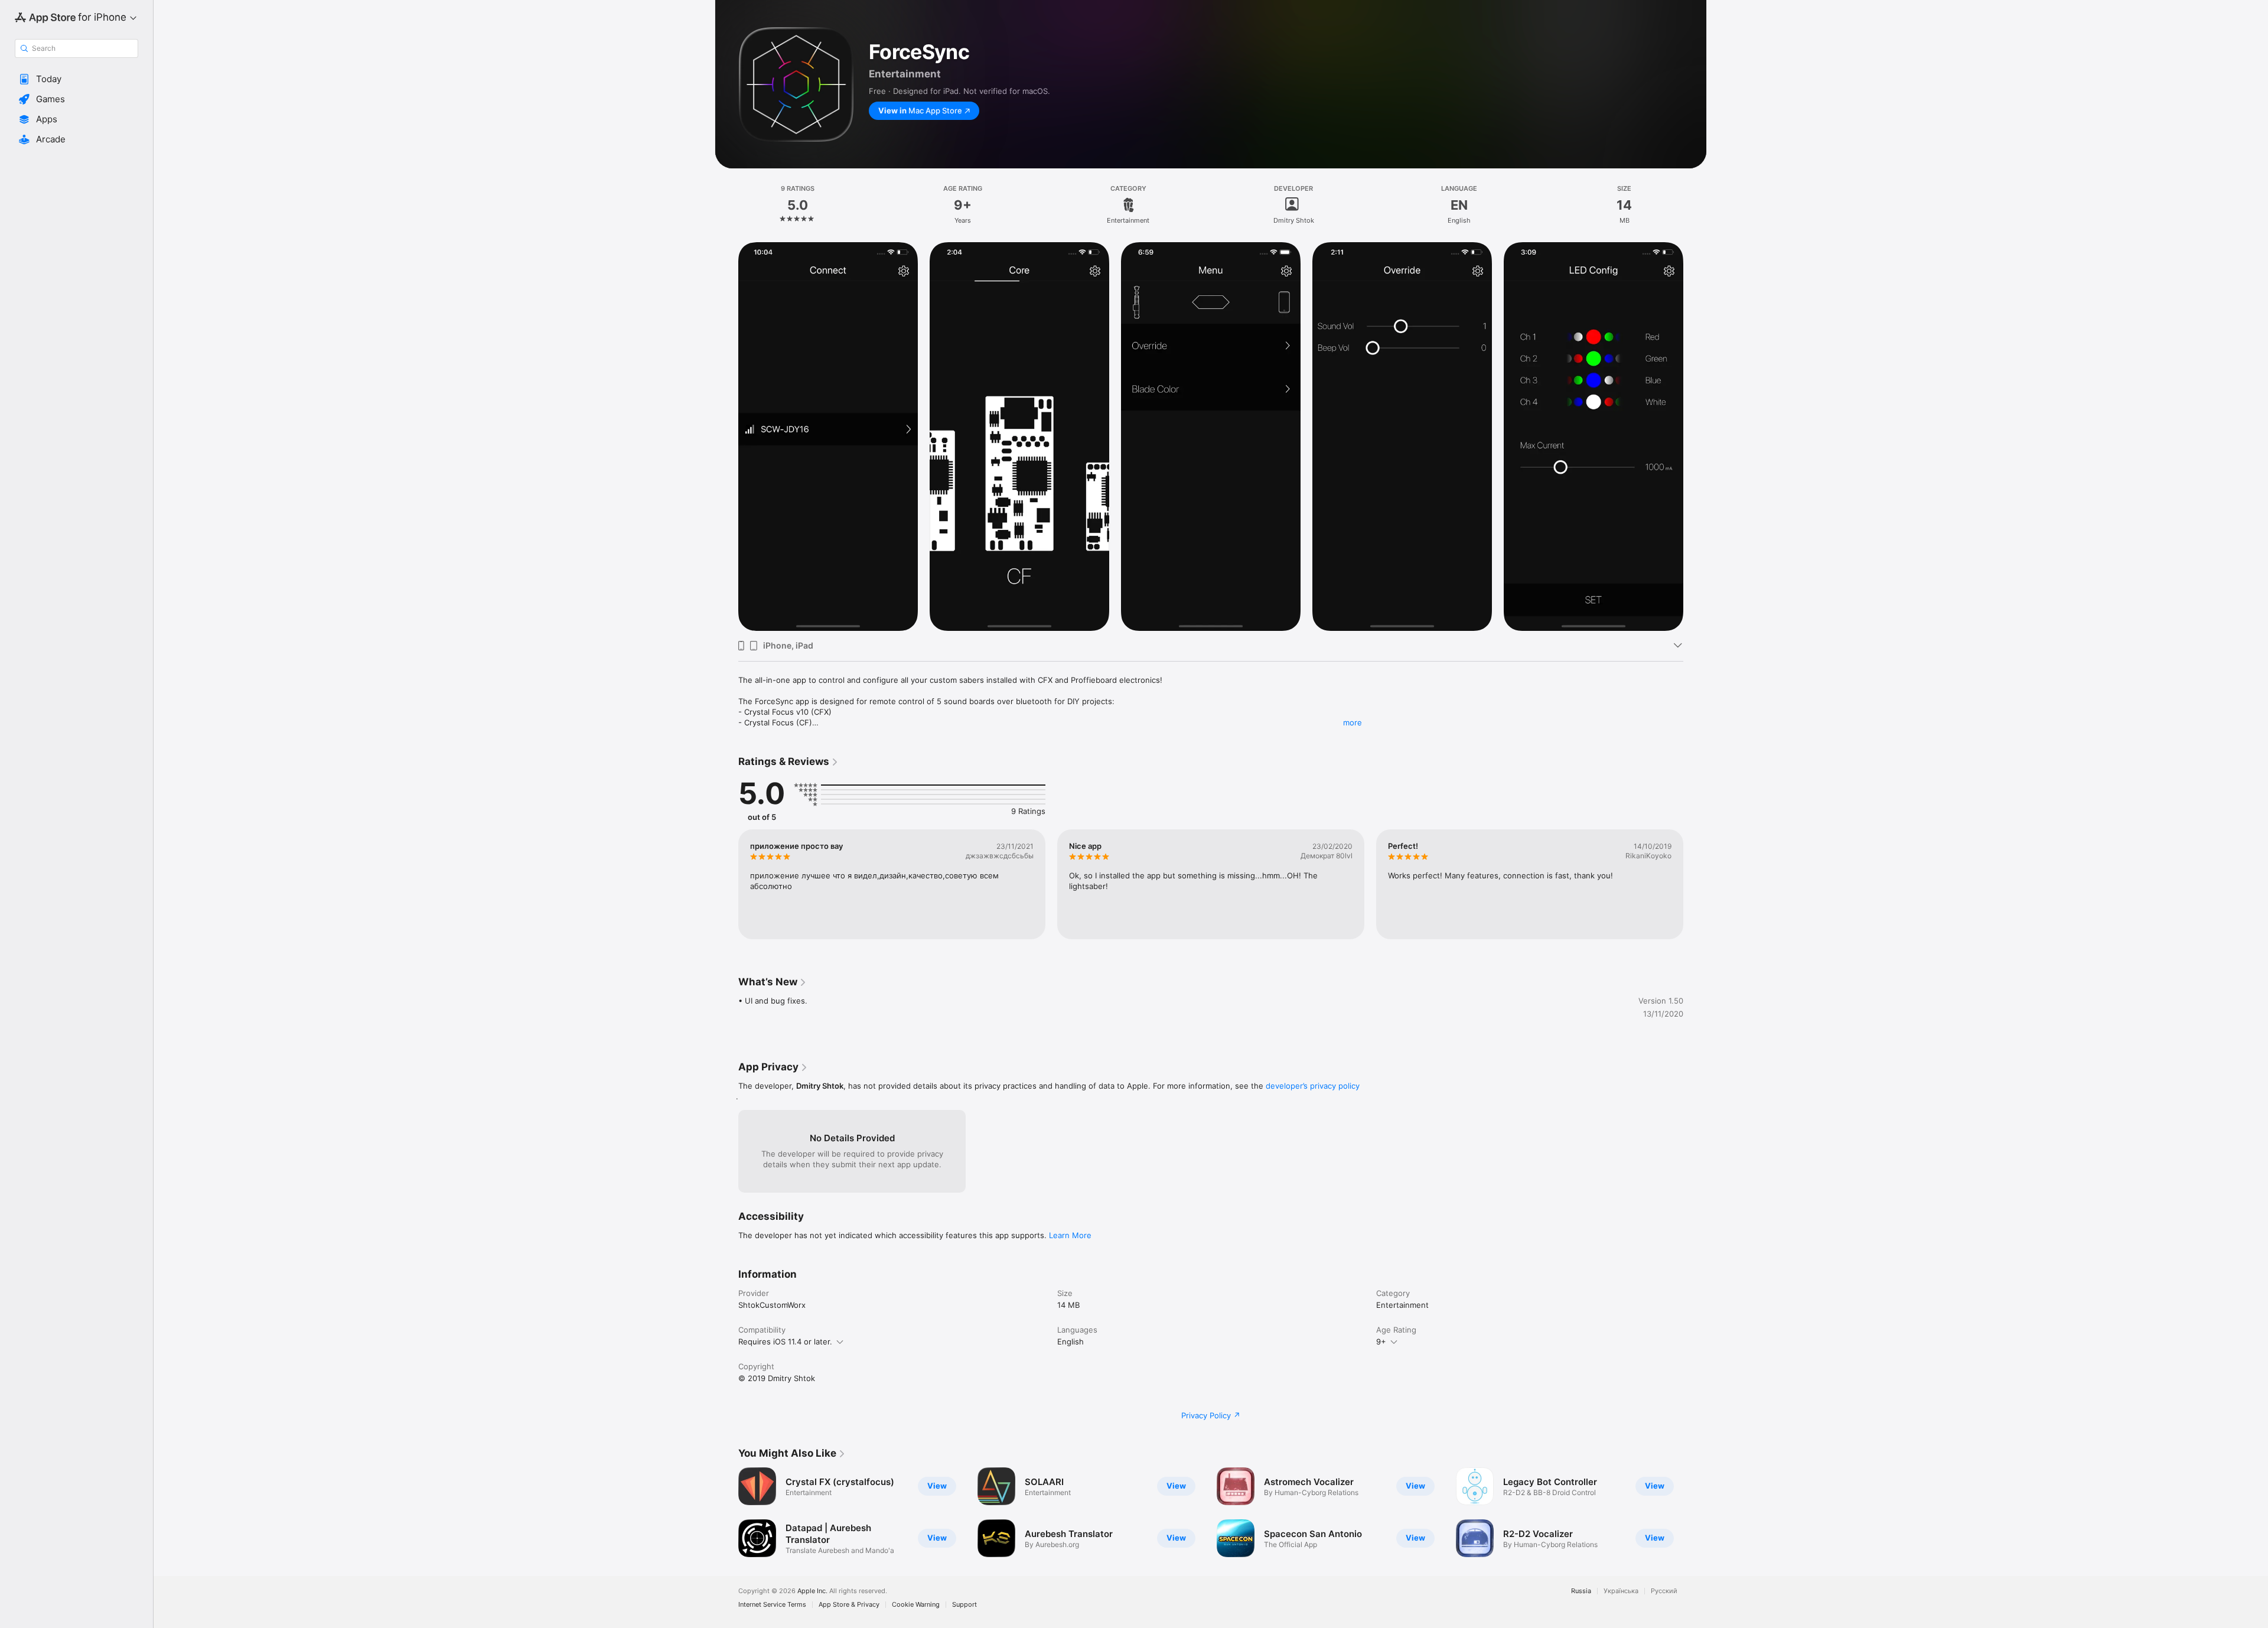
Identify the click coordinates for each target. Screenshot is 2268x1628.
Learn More (1070, 1235)
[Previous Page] (726, 437)
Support (964, 1605)
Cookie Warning (916, 1605)
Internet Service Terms (772, 1605)
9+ (1381, 1342)
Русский (1664, 1591)
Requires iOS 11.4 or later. (785, 1342)
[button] (76, 79)
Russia (1581, 1591)
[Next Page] (1695, 437)
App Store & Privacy (849, 1605)
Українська (1621, 1591)
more (1353, 722)
